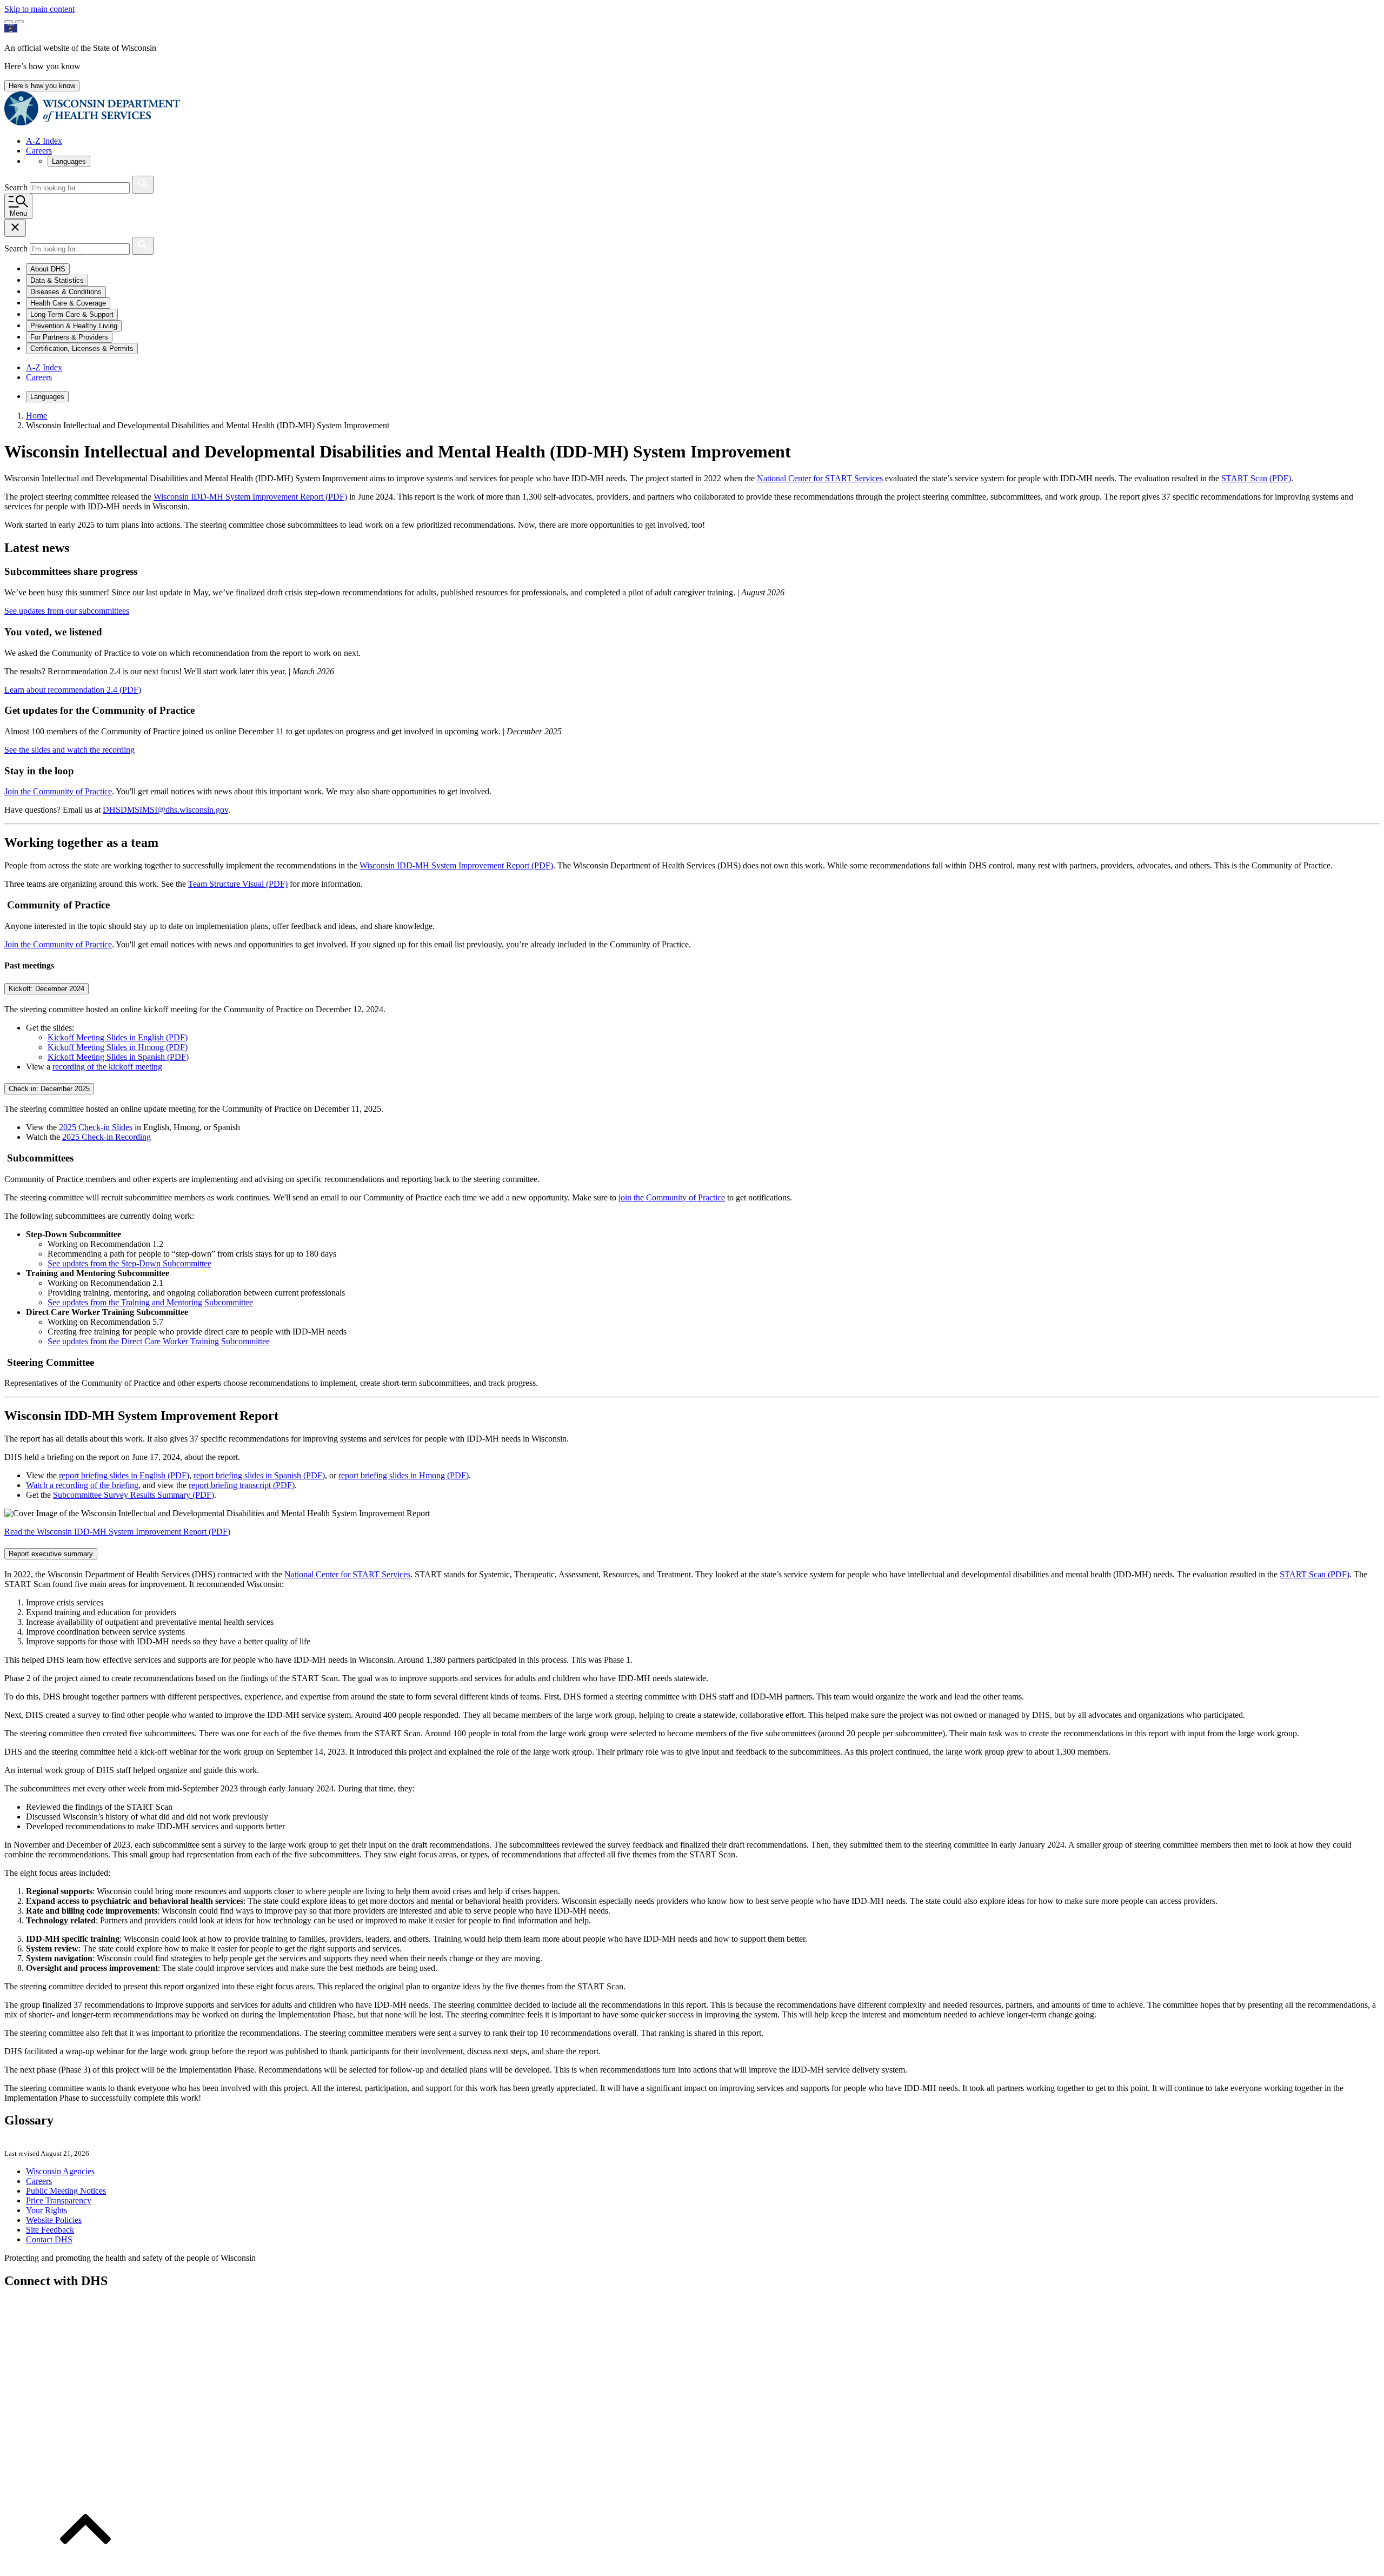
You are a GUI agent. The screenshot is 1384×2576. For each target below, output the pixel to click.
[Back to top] (85, 2567)
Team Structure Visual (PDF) (238, 884)
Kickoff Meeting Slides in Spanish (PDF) (118, 1057)
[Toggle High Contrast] (19, 22)
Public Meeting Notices (66, 2191)
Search (17, 187)
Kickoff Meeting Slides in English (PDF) (118, 1037)
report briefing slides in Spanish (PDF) (259, 1475)
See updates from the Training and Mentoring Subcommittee (150, 1302)
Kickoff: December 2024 (46, 989)
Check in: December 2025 (49, 1089)
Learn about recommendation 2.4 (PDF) (73, 690)
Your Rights (46, 2210)
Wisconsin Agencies (60, 2171)
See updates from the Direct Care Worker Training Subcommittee (159, 1341)
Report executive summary (51, 1554)
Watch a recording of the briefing (82, 1485)
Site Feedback (50, 2230)
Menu (18, 213)
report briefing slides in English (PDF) (124, 1475)
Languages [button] (69, 161)
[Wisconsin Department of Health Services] (92, 122)
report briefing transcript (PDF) (242, 1485)
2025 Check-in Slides (96, 1127)
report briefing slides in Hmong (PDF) (404, 1475)
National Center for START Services (820, 478)
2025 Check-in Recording (107, 1137)
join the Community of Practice (672, 1197)
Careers (39, 151)
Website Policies (54, 2220)
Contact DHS (49, 2239)
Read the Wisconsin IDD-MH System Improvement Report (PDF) (117, 1532)
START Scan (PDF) (1256, 478)
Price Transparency (59, 2200)
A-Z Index (44, 141)
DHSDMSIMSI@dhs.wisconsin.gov (165, 810)
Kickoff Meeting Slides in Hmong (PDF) (118, 1047)
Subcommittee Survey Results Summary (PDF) (134, 1495)
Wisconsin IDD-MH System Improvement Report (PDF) (250, 497)
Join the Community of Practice (58, 791)
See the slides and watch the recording (69, 750)
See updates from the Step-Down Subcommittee (129, 1263)
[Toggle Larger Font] (9, 22)
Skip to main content (39, 9)
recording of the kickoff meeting (107, 1067)
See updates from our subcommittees (67, 611)
